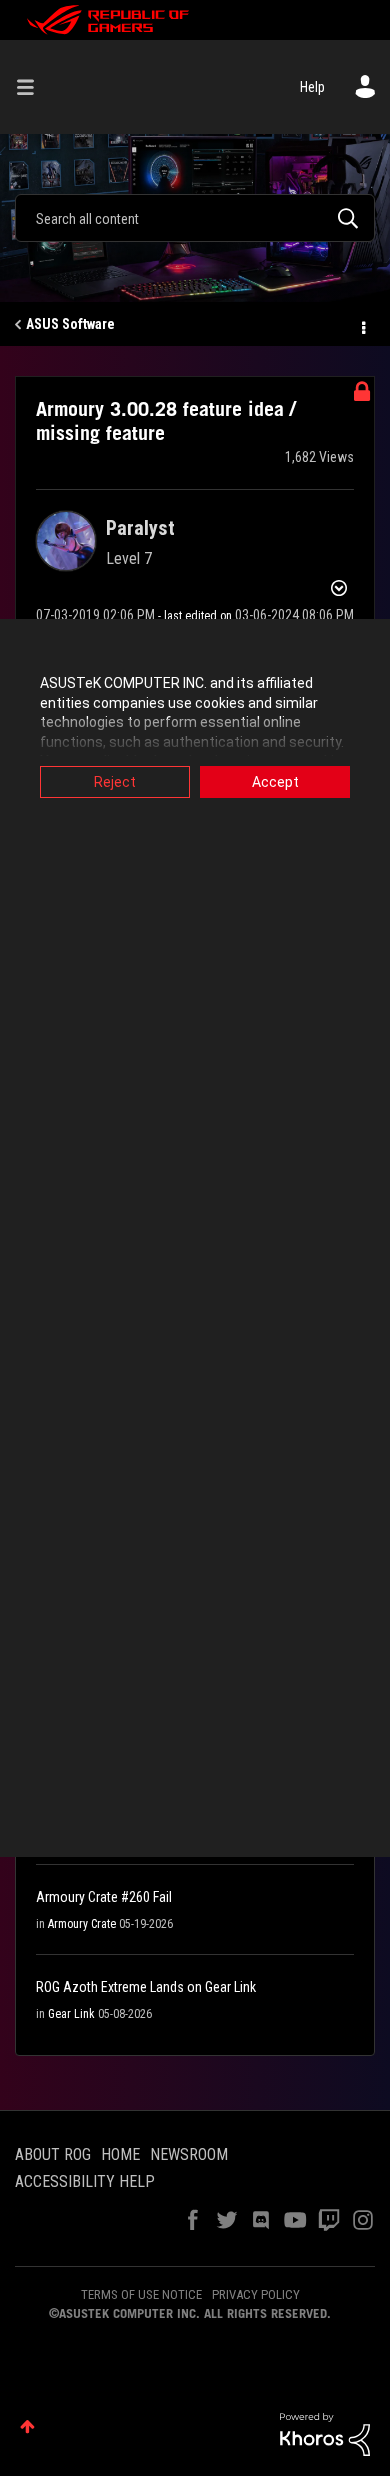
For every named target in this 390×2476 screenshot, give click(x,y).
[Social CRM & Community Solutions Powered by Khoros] (325, 2433)
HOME (120, 2154)
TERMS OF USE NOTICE (141, 2294)
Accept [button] (275, 782)
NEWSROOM (189, 2154)
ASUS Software (70, 324)
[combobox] (195, 218)
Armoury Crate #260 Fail (104, 1897)
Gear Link (71, 2014)
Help (312, 87)
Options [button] (362, 325)
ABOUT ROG (53, 2154)
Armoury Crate (82, 1924)
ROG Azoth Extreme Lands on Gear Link (146, 1987)
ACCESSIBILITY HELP (85, 2181)
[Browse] (33, 87)
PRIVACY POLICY (256, 2294)
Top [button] (27, 2426)
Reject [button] (115, 782)
